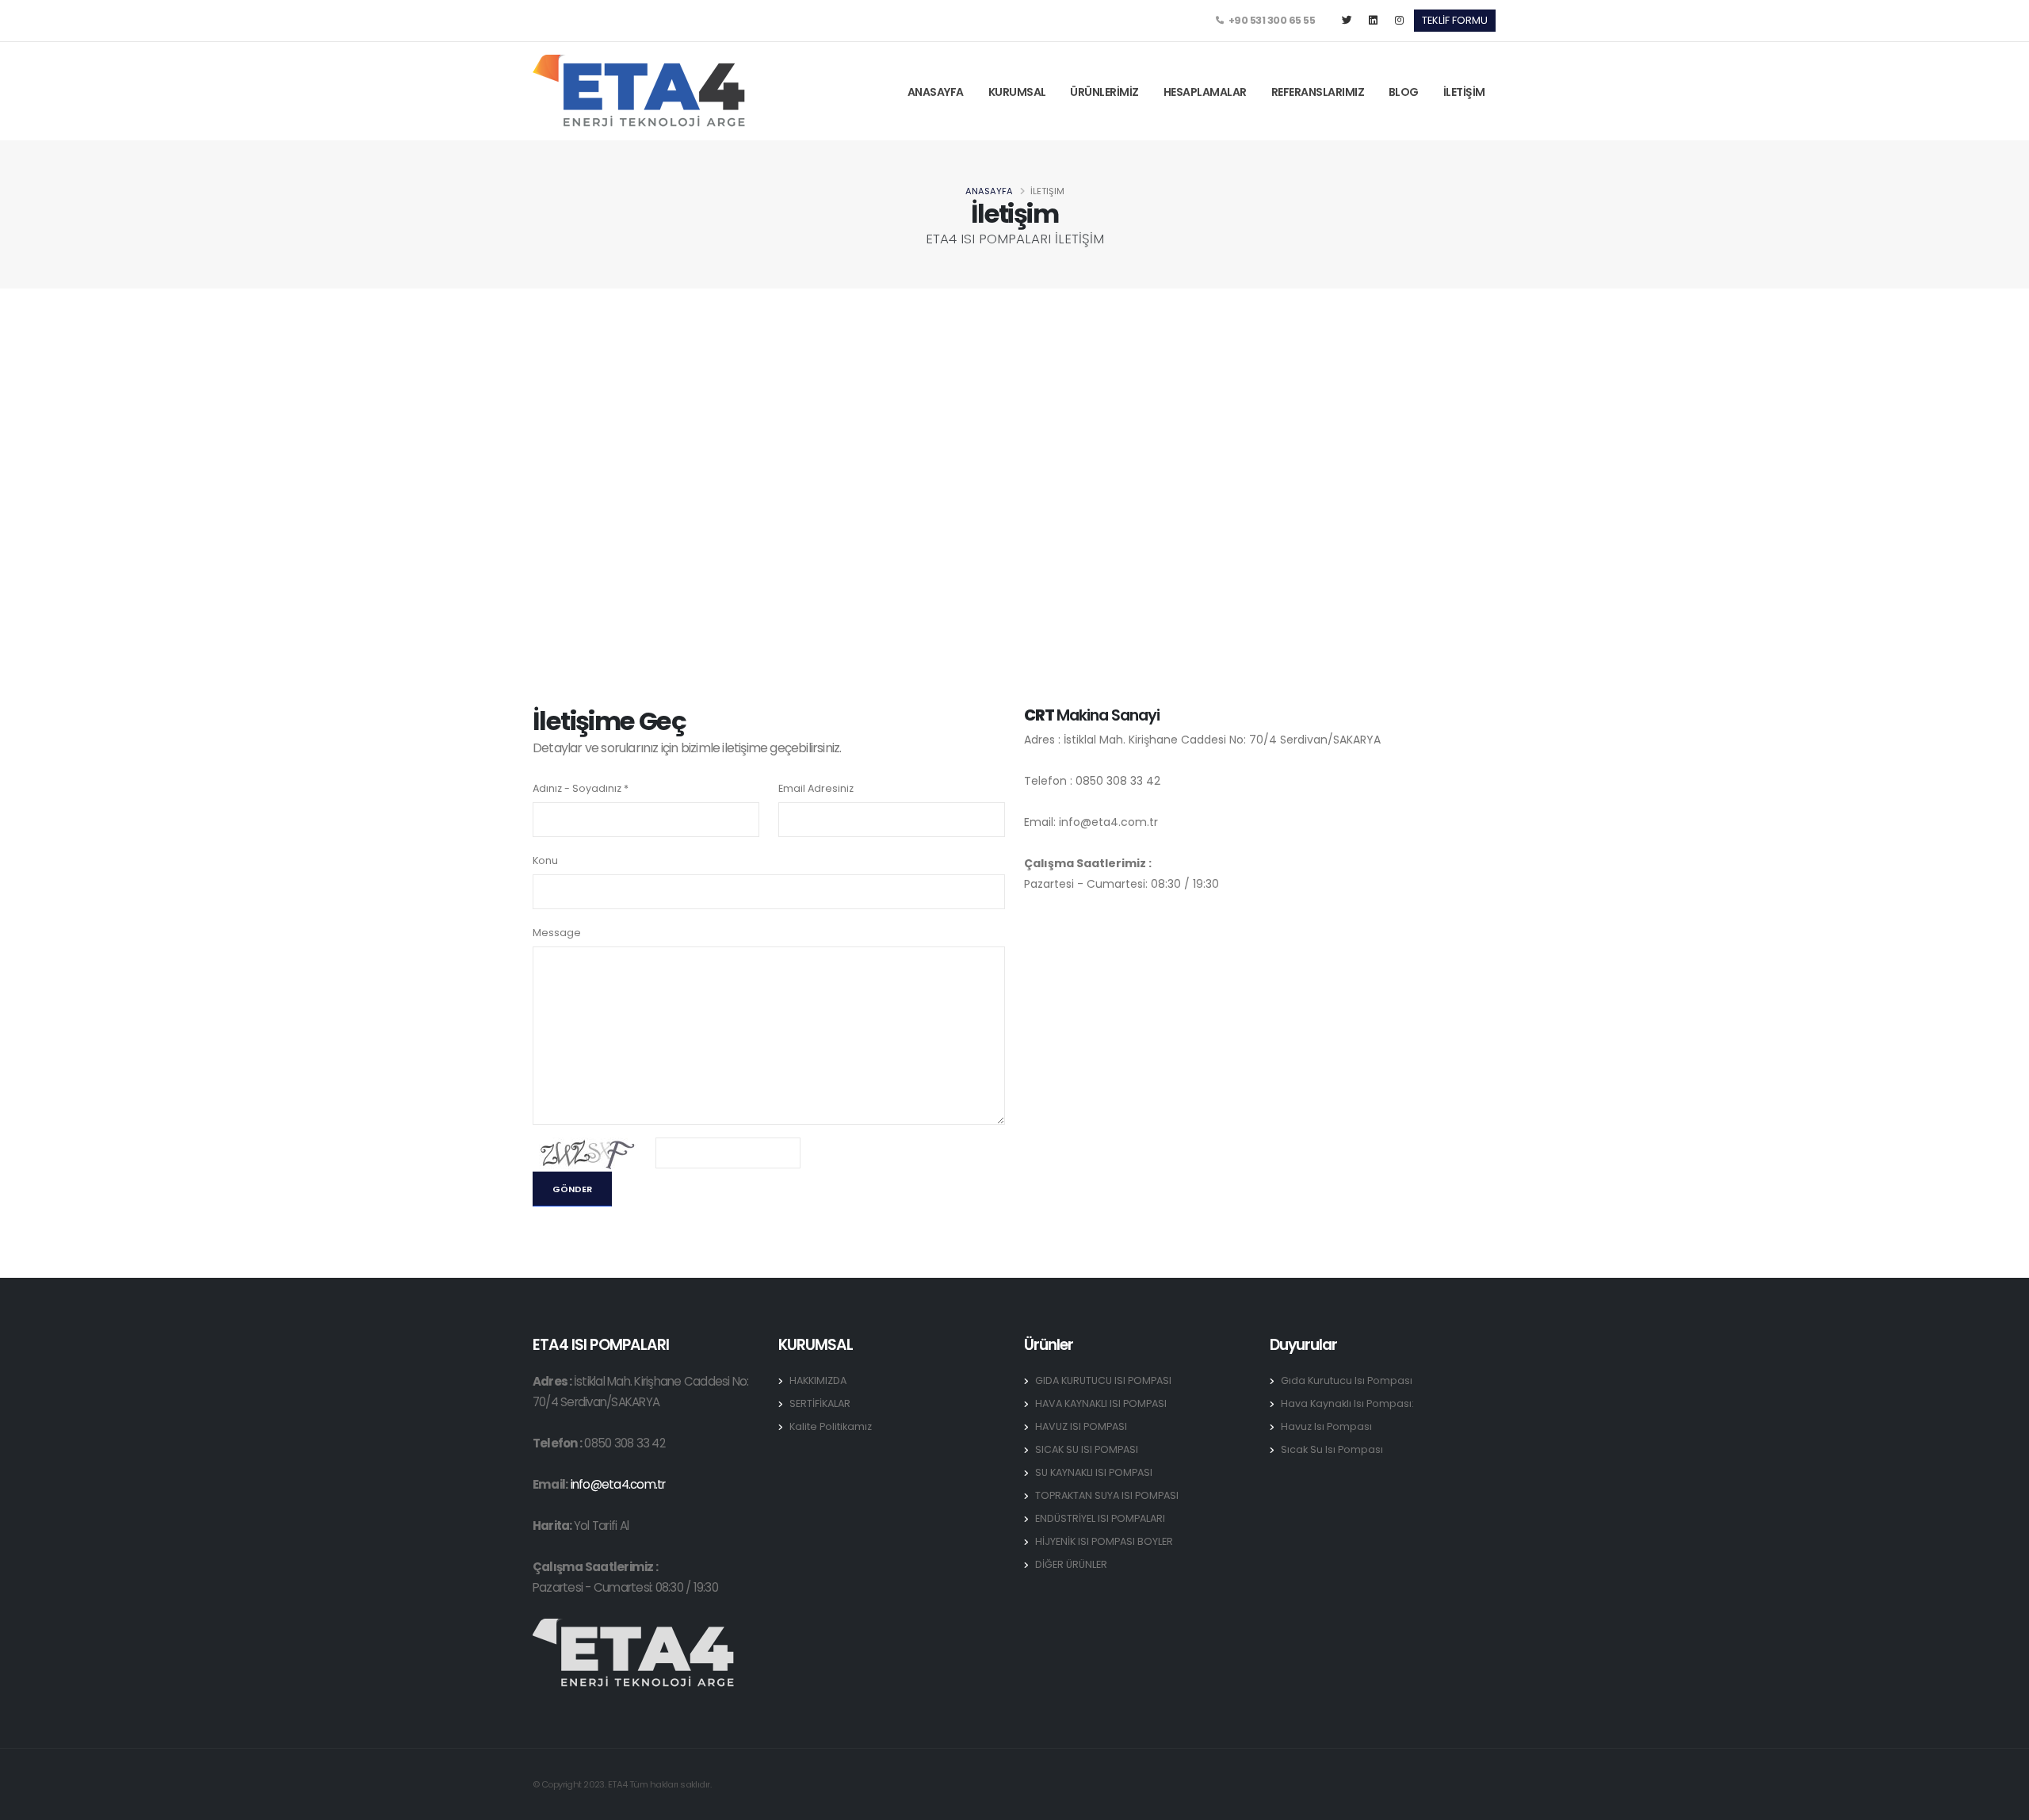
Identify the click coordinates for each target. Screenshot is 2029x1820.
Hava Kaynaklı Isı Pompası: (1347, 1403)
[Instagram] (1399, 21)
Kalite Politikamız (831, 1426)
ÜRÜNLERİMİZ (1104, 92)
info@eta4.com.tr (618, 1484)
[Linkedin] (1373, 21)
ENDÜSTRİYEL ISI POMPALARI (1100, 1518)
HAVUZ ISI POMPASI (1081, 1426)
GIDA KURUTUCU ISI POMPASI (1103, 1380)
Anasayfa (989, 191)
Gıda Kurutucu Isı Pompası (1347, 1380)
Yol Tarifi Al (601, 1526)
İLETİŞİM (1464, 92)
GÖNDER (572, 1189)
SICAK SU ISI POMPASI (1087, 1449)
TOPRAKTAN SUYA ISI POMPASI (1107, 1495)
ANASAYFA (936, 92)
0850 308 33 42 (624, 1443)
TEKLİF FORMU (1455, 20)
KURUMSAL (1017, 92)
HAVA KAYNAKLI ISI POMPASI (1101, 1403)
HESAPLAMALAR (1205, 92)
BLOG (1404, 92)
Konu (545, 860)
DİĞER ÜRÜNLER (1071, 1564)
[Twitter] (1347, 21)
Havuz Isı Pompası (1326, 1426)
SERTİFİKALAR (820, 1403)
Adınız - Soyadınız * (581, 788)
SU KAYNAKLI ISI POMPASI (1094, 1472)
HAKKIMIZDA (818, 1380)
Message (557, 933)
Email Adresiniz (816, 788)
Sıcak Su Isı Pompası (1332, 1449)
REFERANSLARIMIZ (1318, 92)
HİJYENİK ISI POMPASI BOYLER (1104, 1541)
